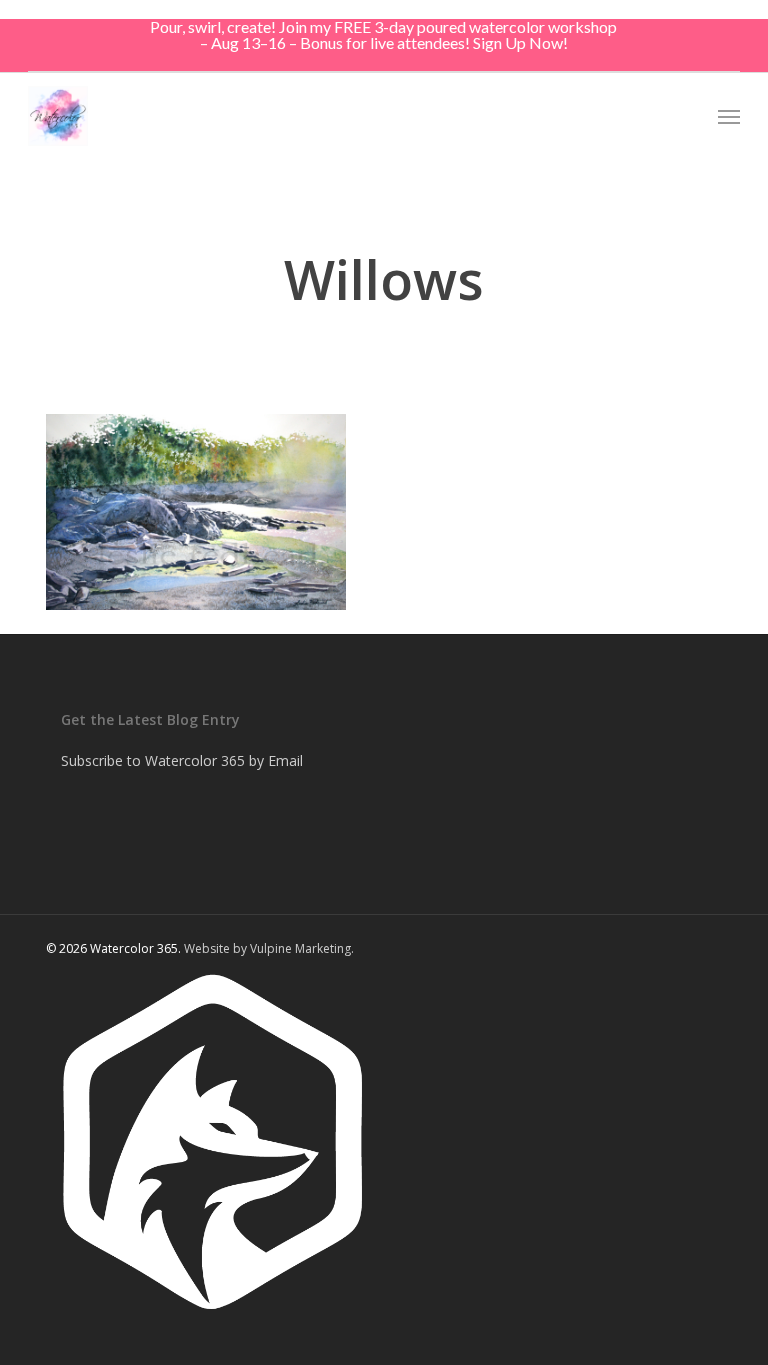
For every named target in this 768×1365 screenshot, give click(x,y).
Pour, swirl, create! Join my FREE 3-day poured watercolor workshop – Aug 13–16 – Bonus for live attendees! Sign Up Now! (383, 34)
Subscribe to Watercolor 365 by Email (182, 760)
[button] (729, 116)
